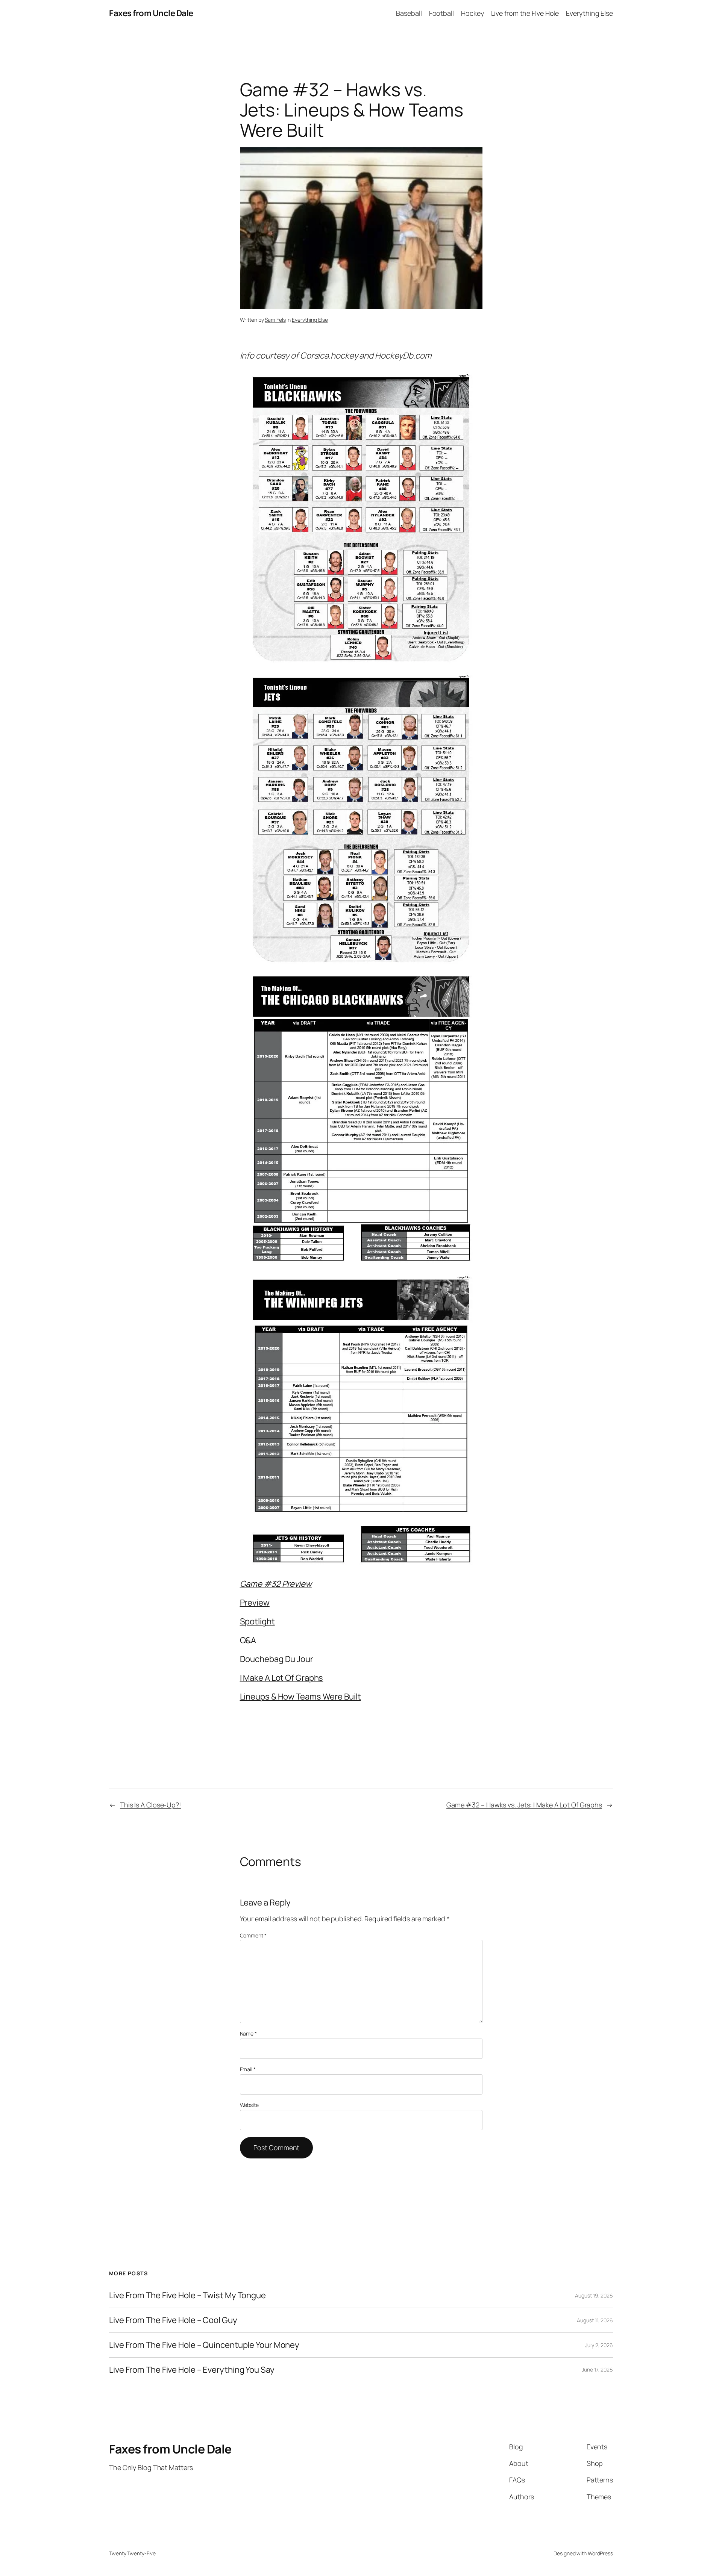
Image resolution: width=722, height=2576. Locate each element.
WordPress (600, 2553)
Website (249, 2105)
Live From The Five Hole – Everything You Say (192, 2370)
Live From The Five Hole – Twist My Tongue (187, 2295)
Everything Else (310, 320)
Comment (253, 1935)
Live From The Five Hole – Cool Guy (173, 2320)
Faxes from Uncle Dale (151, 13)
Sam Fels (275, 320)
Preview (255, 1603)
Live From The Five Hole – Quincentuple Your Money (204, 2345)
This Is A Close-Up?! (150, 1805)
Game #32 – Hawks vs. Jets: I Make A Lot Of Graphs (524, 1805)
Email (248, 2069)
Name (248, 2033)
